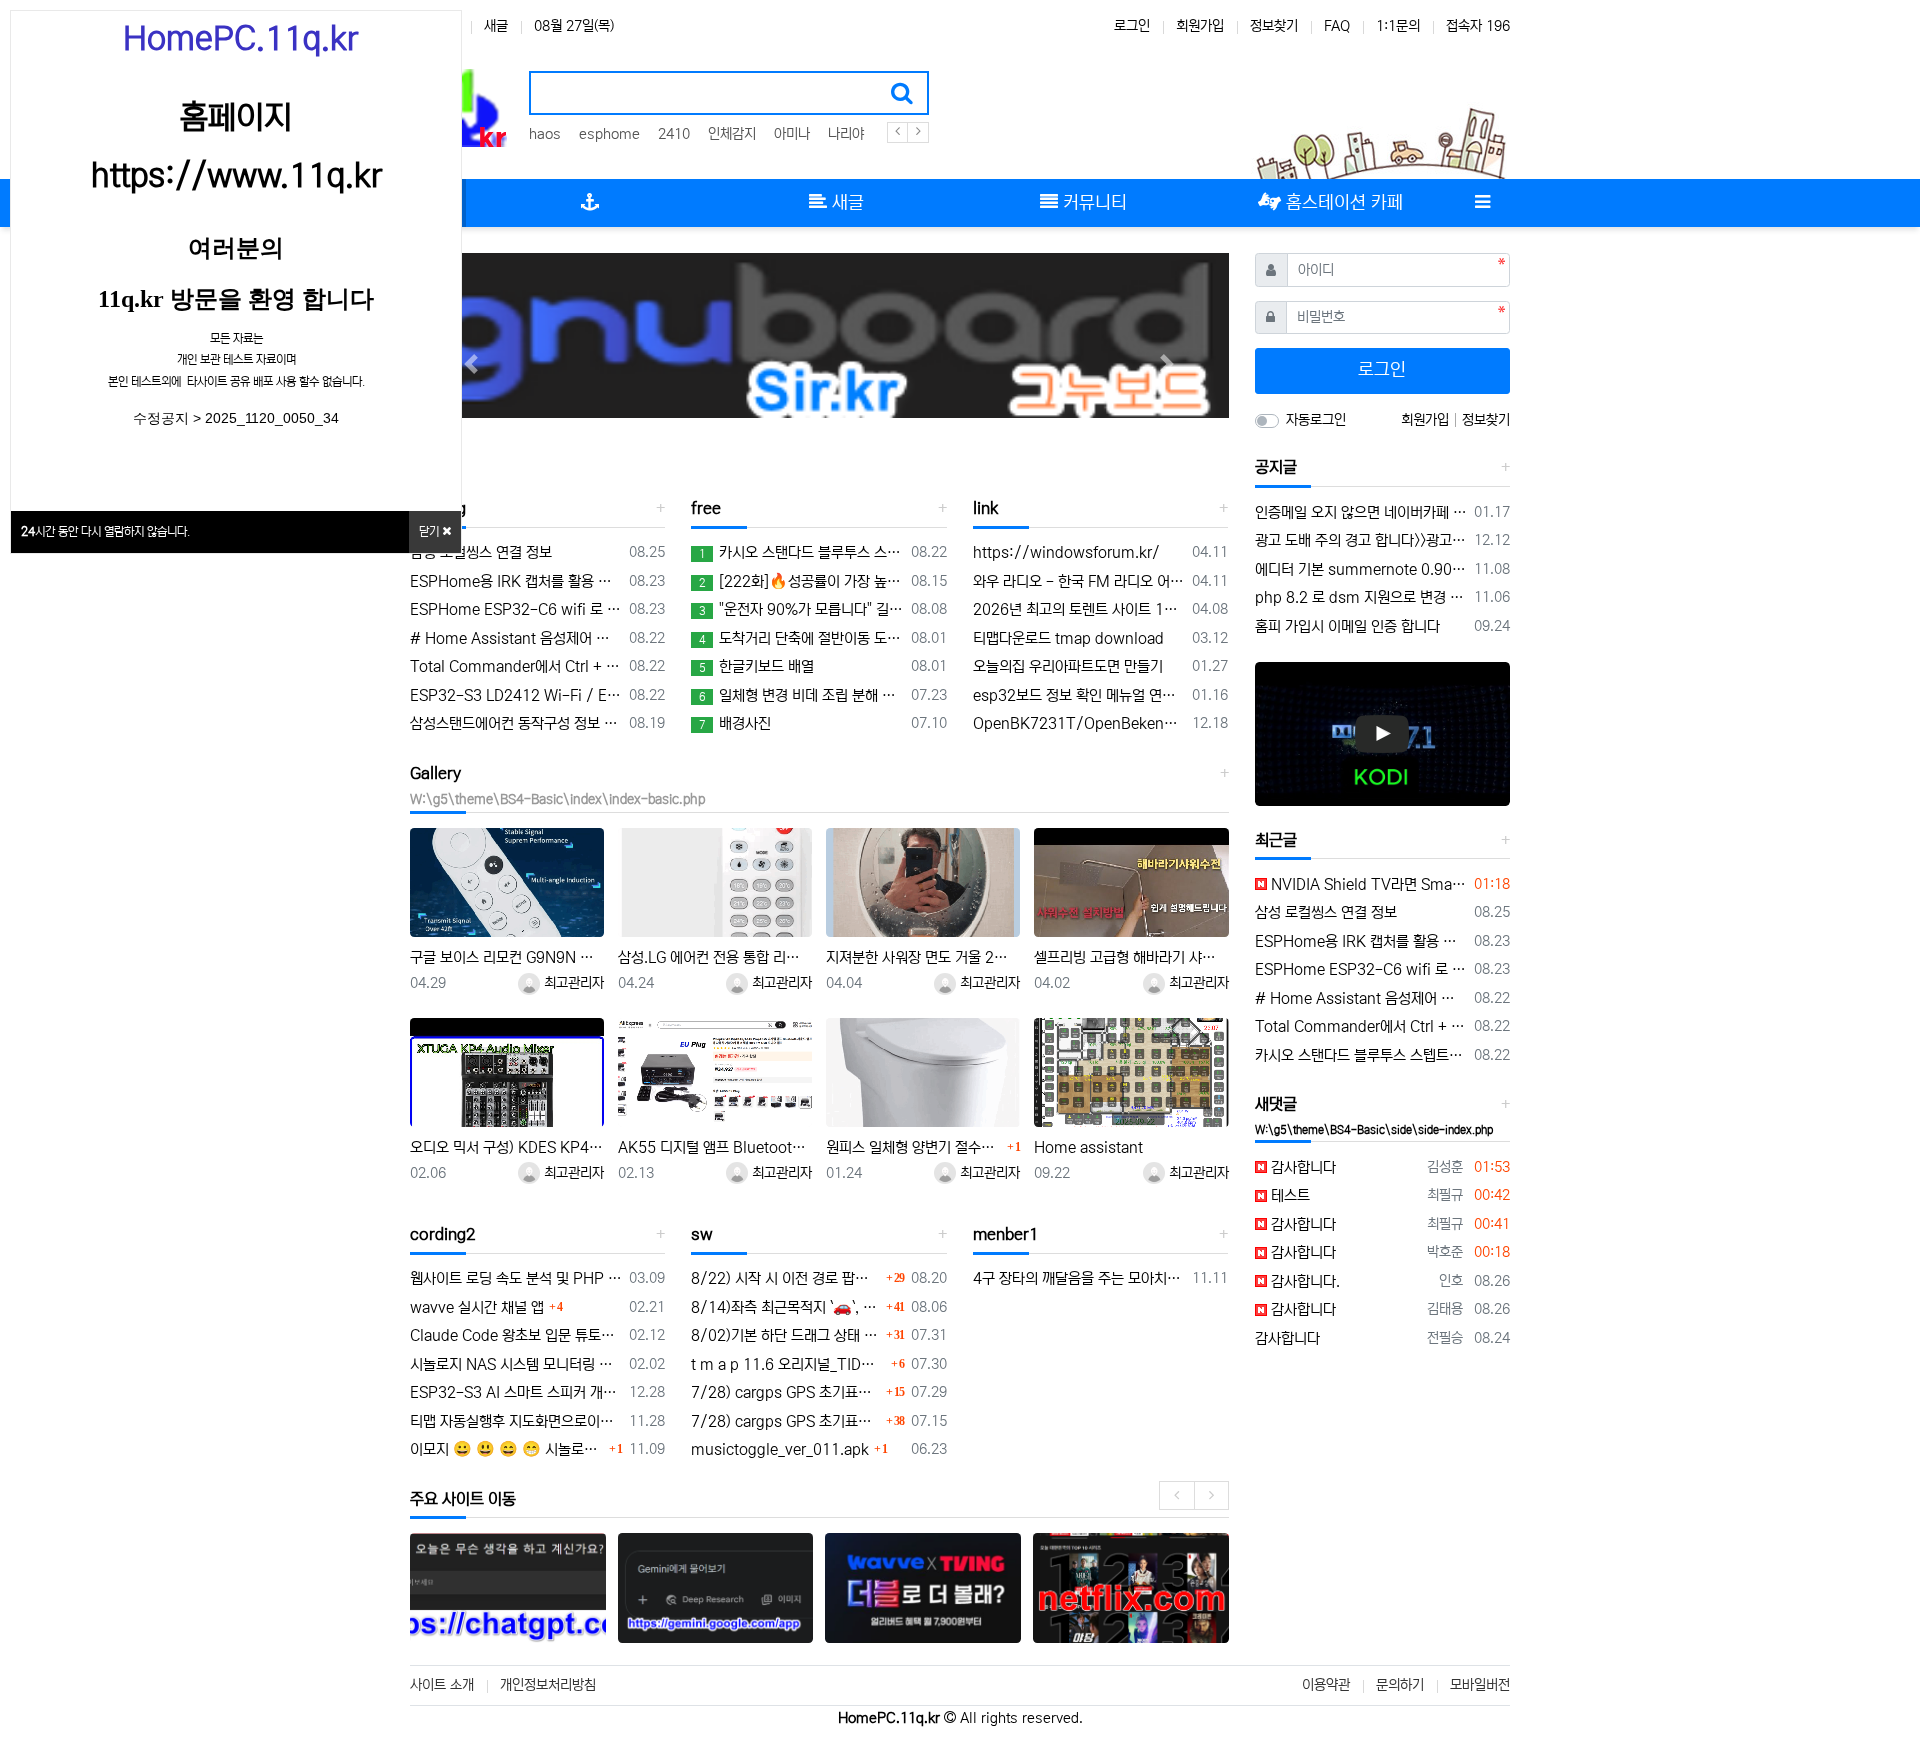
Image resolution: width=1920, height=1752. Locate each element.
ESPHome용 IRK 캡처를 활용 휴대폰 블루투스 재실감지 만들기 (516, 581)
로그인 (1132, 26)
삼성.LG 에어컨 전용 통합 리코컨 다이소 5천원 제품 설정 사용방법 (715, 957)
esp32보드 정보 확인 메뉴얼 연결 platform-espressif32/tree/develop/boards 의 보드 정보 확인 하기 (1079, 695)
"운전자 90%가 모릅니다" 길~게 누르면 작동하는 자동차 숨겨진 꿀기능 (801, 609)
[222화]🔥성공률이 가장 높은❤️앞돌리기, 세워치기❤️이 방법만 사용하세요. (801, 581)
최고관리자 (572, 983)
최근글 (1276, 840)
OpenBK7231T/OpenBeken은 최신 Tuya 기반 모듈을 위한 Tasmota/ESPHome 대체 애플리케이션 (1079, 723)
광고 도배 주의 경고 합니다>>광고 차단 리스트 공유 (1361, 540)
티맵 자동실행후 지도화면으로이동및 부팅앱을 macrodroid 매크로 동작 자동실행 (516, 1421)
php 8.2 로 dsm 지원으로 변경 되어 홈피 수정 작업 (1361, 597)
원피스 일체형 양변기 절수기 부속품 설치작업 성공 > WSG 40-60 (914, 1147)
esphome (609, 134)
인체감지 (732, 134)
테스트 (1288, 1195)
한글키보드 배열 (756, 666)
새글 (496, 26)
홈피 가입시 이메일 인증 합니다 (1347, 626)
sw (702, 1234)
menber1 (1006, 1234)
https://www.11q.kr (236, 176)
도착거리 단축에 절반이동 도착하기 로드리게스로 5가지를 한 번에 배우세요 (801, 638)
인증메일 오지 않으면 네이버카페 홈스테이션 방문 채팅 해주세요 (1361, 512)
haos (545, 134)
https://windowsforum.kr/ (1066, 552)
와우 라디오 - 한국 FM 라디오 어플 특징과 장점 (1079, 581)
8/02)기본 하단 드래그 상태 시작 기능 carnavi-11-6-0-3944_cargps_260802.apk (785, 1335)
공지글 (1276, 467)
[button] (471, 363)
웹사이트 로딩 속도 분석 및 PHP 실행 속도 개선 (516, 1278)
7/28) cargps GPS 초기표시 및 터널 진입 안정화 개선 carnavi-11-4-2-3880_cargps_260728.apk (785, 1392)
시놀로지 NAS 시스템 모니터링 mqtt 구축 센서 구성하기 (516, 1364)
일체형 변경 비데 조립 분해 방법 (801, 695)
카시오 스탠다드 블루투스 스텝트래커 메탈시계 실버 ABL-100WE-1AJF (801, 552)
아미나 (792, 134)
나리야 (846, 134)
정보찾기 (1274, 26)
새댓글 (1276, 1104)
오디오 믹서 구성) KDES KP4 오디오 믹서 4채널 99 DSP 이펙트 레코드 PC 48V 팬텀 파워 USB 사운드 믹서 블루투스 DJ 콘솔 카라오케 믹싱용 (507, 1147)
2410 (674, 134)
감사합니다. (1303, 1281)
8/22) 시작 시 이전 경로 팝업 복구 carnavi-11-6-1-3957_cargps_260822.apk (785, 1278)
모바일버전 (1480, 1685)
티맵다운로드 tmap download (1068, 638)
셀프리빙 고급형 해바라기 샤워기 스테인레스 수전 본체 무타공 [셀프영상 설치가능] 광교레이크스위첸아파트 (1131, 957)
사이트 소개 (442, 1685)
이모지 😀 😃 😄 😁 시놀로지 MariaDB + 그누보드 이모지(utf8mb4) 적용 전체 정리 (507, 1449)
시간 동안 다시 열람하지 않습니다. (105, 531)
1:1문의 (1398, 26)
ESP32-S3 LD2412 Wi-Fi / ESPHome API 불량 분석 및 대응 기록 (516, 695)
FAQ (1337, 26)
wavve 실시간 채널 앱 (477, 1307)
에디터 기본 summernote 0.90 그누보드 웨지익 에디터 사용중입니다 (1361, 569)
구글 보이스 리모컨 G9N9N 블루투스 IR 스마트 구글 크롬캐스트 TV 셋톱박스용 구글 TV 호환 (507, 957)
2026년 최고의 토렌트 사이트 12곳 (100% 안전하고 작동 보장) (1079, 609)
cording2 (443, 1234)
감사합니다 (1301, 1167)
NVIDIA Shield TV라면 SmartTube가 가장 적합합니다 (1367, 884)
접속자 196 (1478, 26)
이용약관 (1326, 1685)
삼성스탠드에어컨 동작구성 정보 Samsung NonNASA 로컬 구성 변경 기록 (516, 723)
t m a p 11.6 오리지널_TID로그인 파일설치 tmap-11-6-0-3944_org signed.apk (788, 1364)
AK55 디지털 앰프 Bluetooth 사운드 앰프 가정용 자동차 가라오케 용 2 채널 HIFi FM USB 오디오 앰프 (715, 1147)
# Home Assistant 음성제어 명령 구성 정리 (516, 638)
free (706, 508)
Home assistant (1088, 1147)
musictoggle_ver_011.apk (780, 1449)
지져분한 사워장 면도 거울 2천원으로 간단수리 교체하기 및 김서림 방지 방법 (923, 957)
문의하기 (1400, 1685)
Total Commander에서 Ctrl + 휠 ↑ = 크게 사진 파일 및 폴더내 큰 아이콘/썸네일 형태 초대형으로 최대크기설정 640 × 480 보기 (516, 666)
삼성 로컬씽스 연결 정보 (481, 552)
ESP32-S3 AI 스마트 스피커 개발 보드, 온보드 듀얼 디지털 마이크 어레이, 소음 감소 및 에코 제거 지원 (516, 1392)
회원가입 (1200, 26)
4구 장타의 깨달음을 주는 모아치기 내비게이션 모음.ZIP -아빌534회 (1079, 1278)
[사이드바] (1482, 203)
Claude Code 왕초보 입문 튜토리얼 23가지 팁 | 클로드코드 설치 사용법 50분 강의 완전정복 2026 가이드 (516, 1335)
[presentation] (1176, 1495)
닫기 (430, 531)
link (985, 508)
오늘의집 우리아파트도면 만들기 (1068, 666)
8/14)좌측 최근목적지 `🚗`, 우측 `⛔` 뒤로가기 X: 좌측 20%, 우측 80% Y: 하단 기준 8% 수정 (785, 1307)
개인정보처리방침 (548, 1685)
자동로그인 (1316, 420)
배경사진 (735, 723)
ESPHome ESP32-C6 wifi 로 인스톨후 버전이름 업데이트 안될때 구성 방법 (516, 609)
